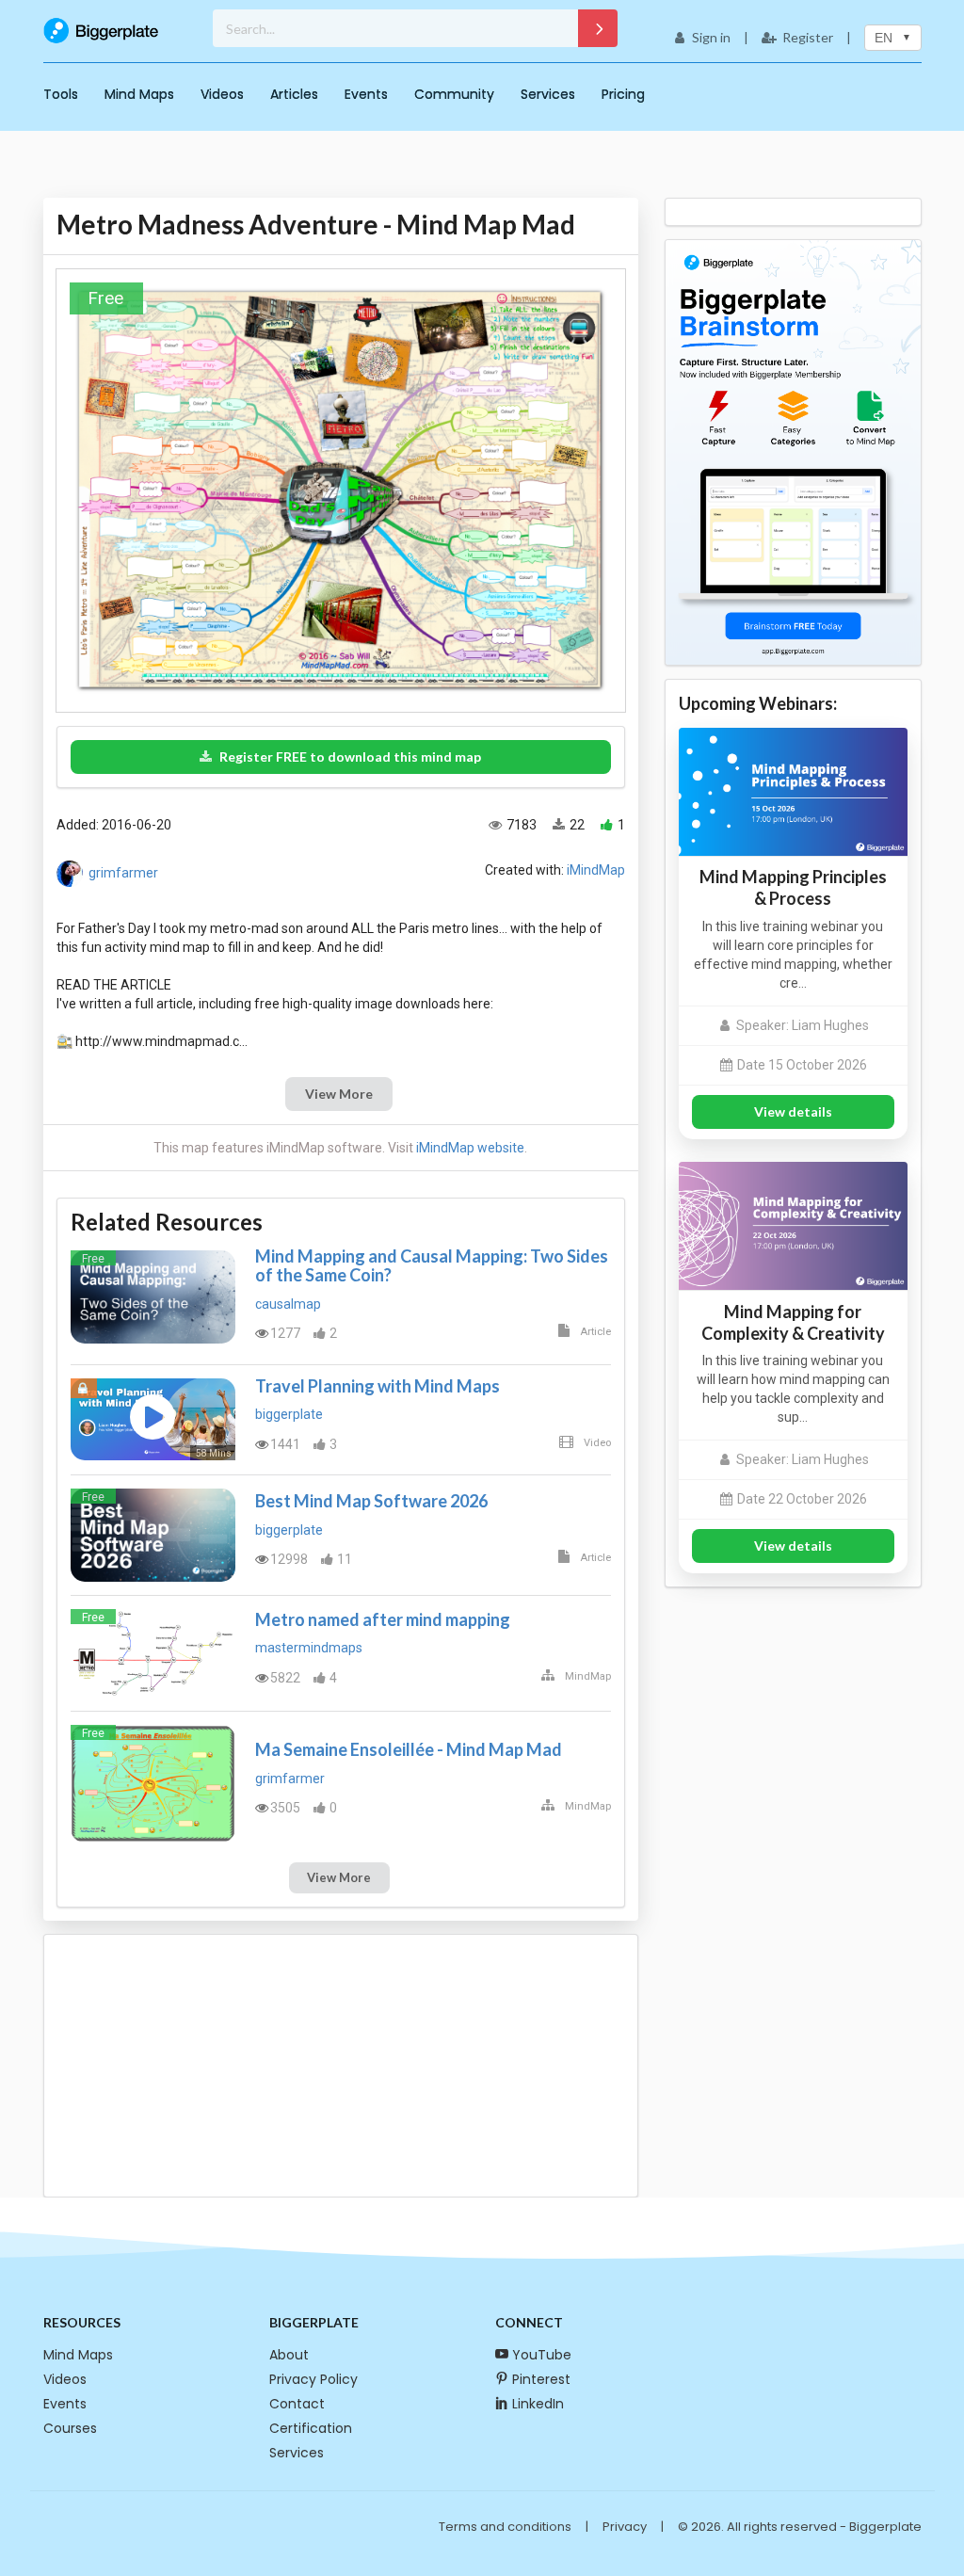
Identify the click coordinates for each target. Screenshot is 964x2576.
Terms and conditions (505, 2527)
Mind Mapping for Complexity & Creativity (793, 1322)
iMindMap (596, 870)
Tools (61, 94)
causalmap (288, 1304)
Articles (294, 94)
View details (793, 1111)
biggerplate (289, 1414)
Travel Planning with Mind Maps (378, 1386)
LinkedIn (538, 2404)
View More (339, 1094)
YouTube (542, 2355)
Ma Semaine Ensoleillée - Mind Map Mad (409, 1749)
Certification (311, 2428)
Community (454, 94)
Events (366, 94)
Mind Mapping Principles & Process (793, 887)
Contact (297, 2404)
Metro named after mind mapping (383, 1619)
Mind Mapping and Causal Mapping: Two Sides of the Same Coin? (432, 1265)
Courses (70, 2428)
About (289, 2355)
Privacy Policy (313, 2379)
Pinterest (541, 2379)
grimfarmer (123, 872)
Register (808, 37)
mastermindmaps (309, 1648)
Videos (222, 94)
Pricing (623, 94)
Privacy (625, 2527)
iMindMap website (470, 1148)
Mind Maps (139, 94)
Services (548, 94)
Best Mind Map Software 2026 (371, 1501)
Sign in (711, 37)
